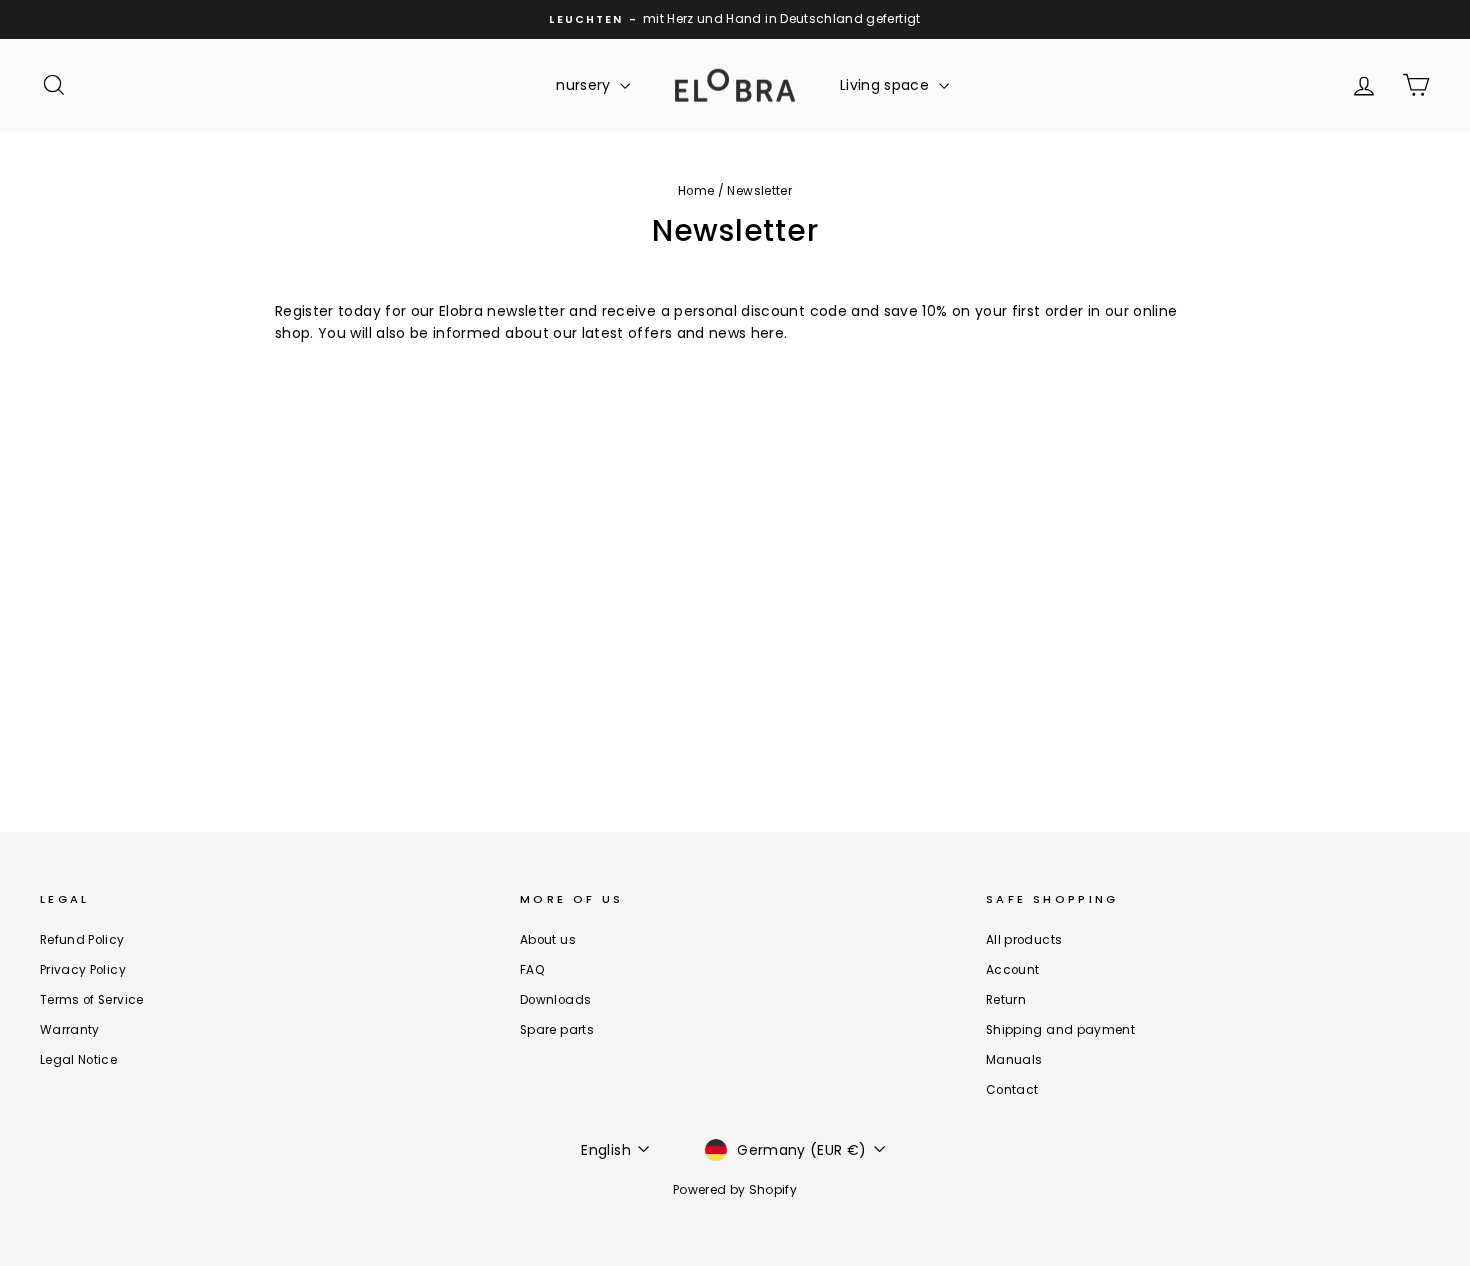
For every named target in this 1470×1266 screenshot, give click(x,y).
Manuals (1014, 1060)
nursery (585, 85)
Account (1012, 970)
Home (696, 191)
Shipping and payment (1060, 1030)
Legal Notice (78, 1060)
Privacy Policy (83, 970)
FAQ (532, 970)
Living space (887, 85)
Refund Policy (82, 940)
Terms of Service (92, 1000)
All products (1024, 940)
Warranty (70, 1030)
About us (548, 940)
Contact (1012, 1090)
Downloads (555, 1000)
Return (1006, 1000)
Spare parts (557, 1030)
